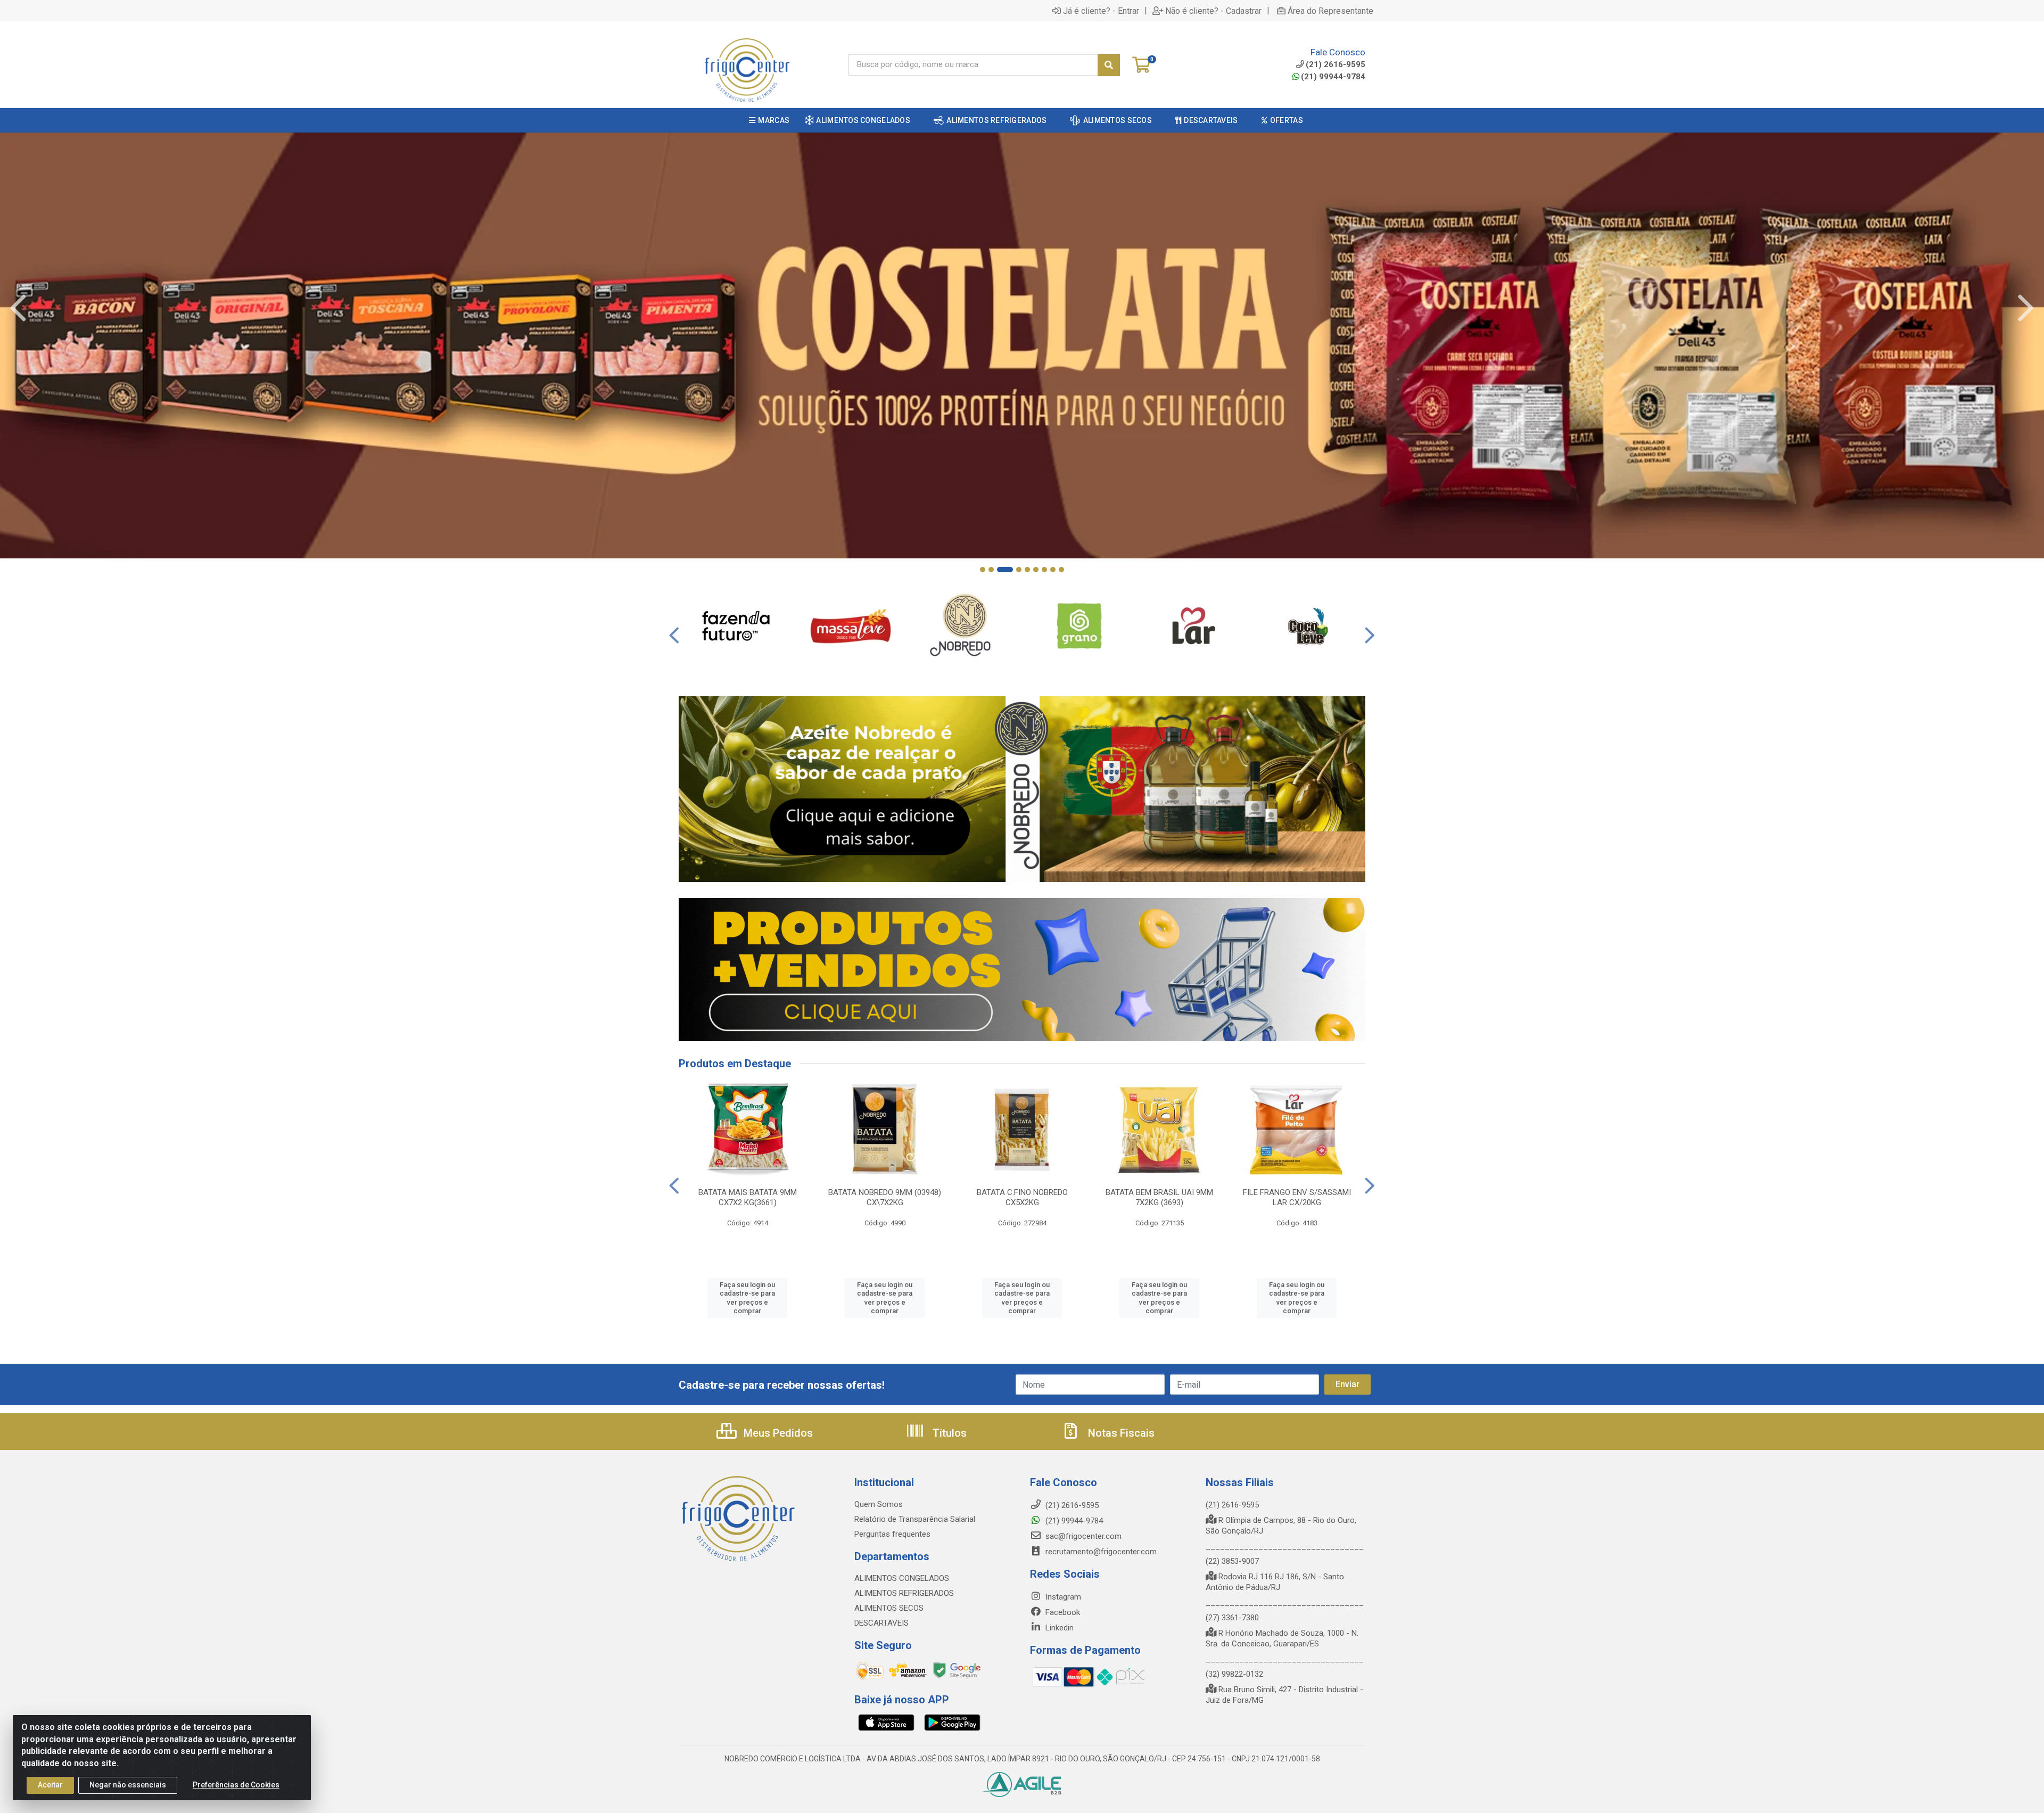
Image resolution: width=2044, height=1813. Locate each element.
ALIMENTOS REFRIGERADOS (904, 1593)
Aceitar (50, 1785)
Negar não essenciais (128, 1785)
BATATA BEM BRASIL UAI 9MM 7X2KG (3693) (1159, 1197)
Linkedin (1058, 1628)
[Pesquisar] (1109, 65)
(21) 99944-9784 (1333, 77)
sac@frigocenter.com (1083, 1536)
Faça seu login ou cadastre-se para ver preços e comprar (747, 1298)
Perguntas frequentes (892, 1534)
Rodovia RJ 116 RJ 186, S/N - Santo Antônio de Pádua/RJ (1275, 1582)
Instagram (1062, 1597)
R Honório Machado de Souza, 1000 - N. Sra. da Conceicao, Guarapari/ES (1282, 1638)
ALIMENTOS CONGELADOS (902, 1578)
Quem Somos (879, 1504)
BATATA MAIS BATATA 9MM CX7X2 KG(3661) (748, 1197)
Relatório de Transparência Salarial (915, 1519)
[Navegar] (18, 308)
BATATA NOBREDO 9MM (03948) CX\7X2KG (885, 1197)
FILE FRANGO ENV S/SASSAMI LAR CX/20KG (1297, 1197)
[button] (983, 570)
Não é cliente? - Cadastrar (1213, 11)
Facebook (1062, 1612)
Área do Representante (1330, 11)
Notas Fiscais (1120, 1433)
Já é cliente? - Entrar (1101, 11)
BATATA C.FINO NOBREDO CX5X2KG (1022, 1197)
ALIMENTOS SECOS (889, 1608)
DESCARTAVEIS (881, 1623)
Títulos (948, 1433)
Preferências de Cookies (236, 1785)
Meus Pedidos (777, 1433)
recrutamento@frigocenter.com (1101, 1552)
